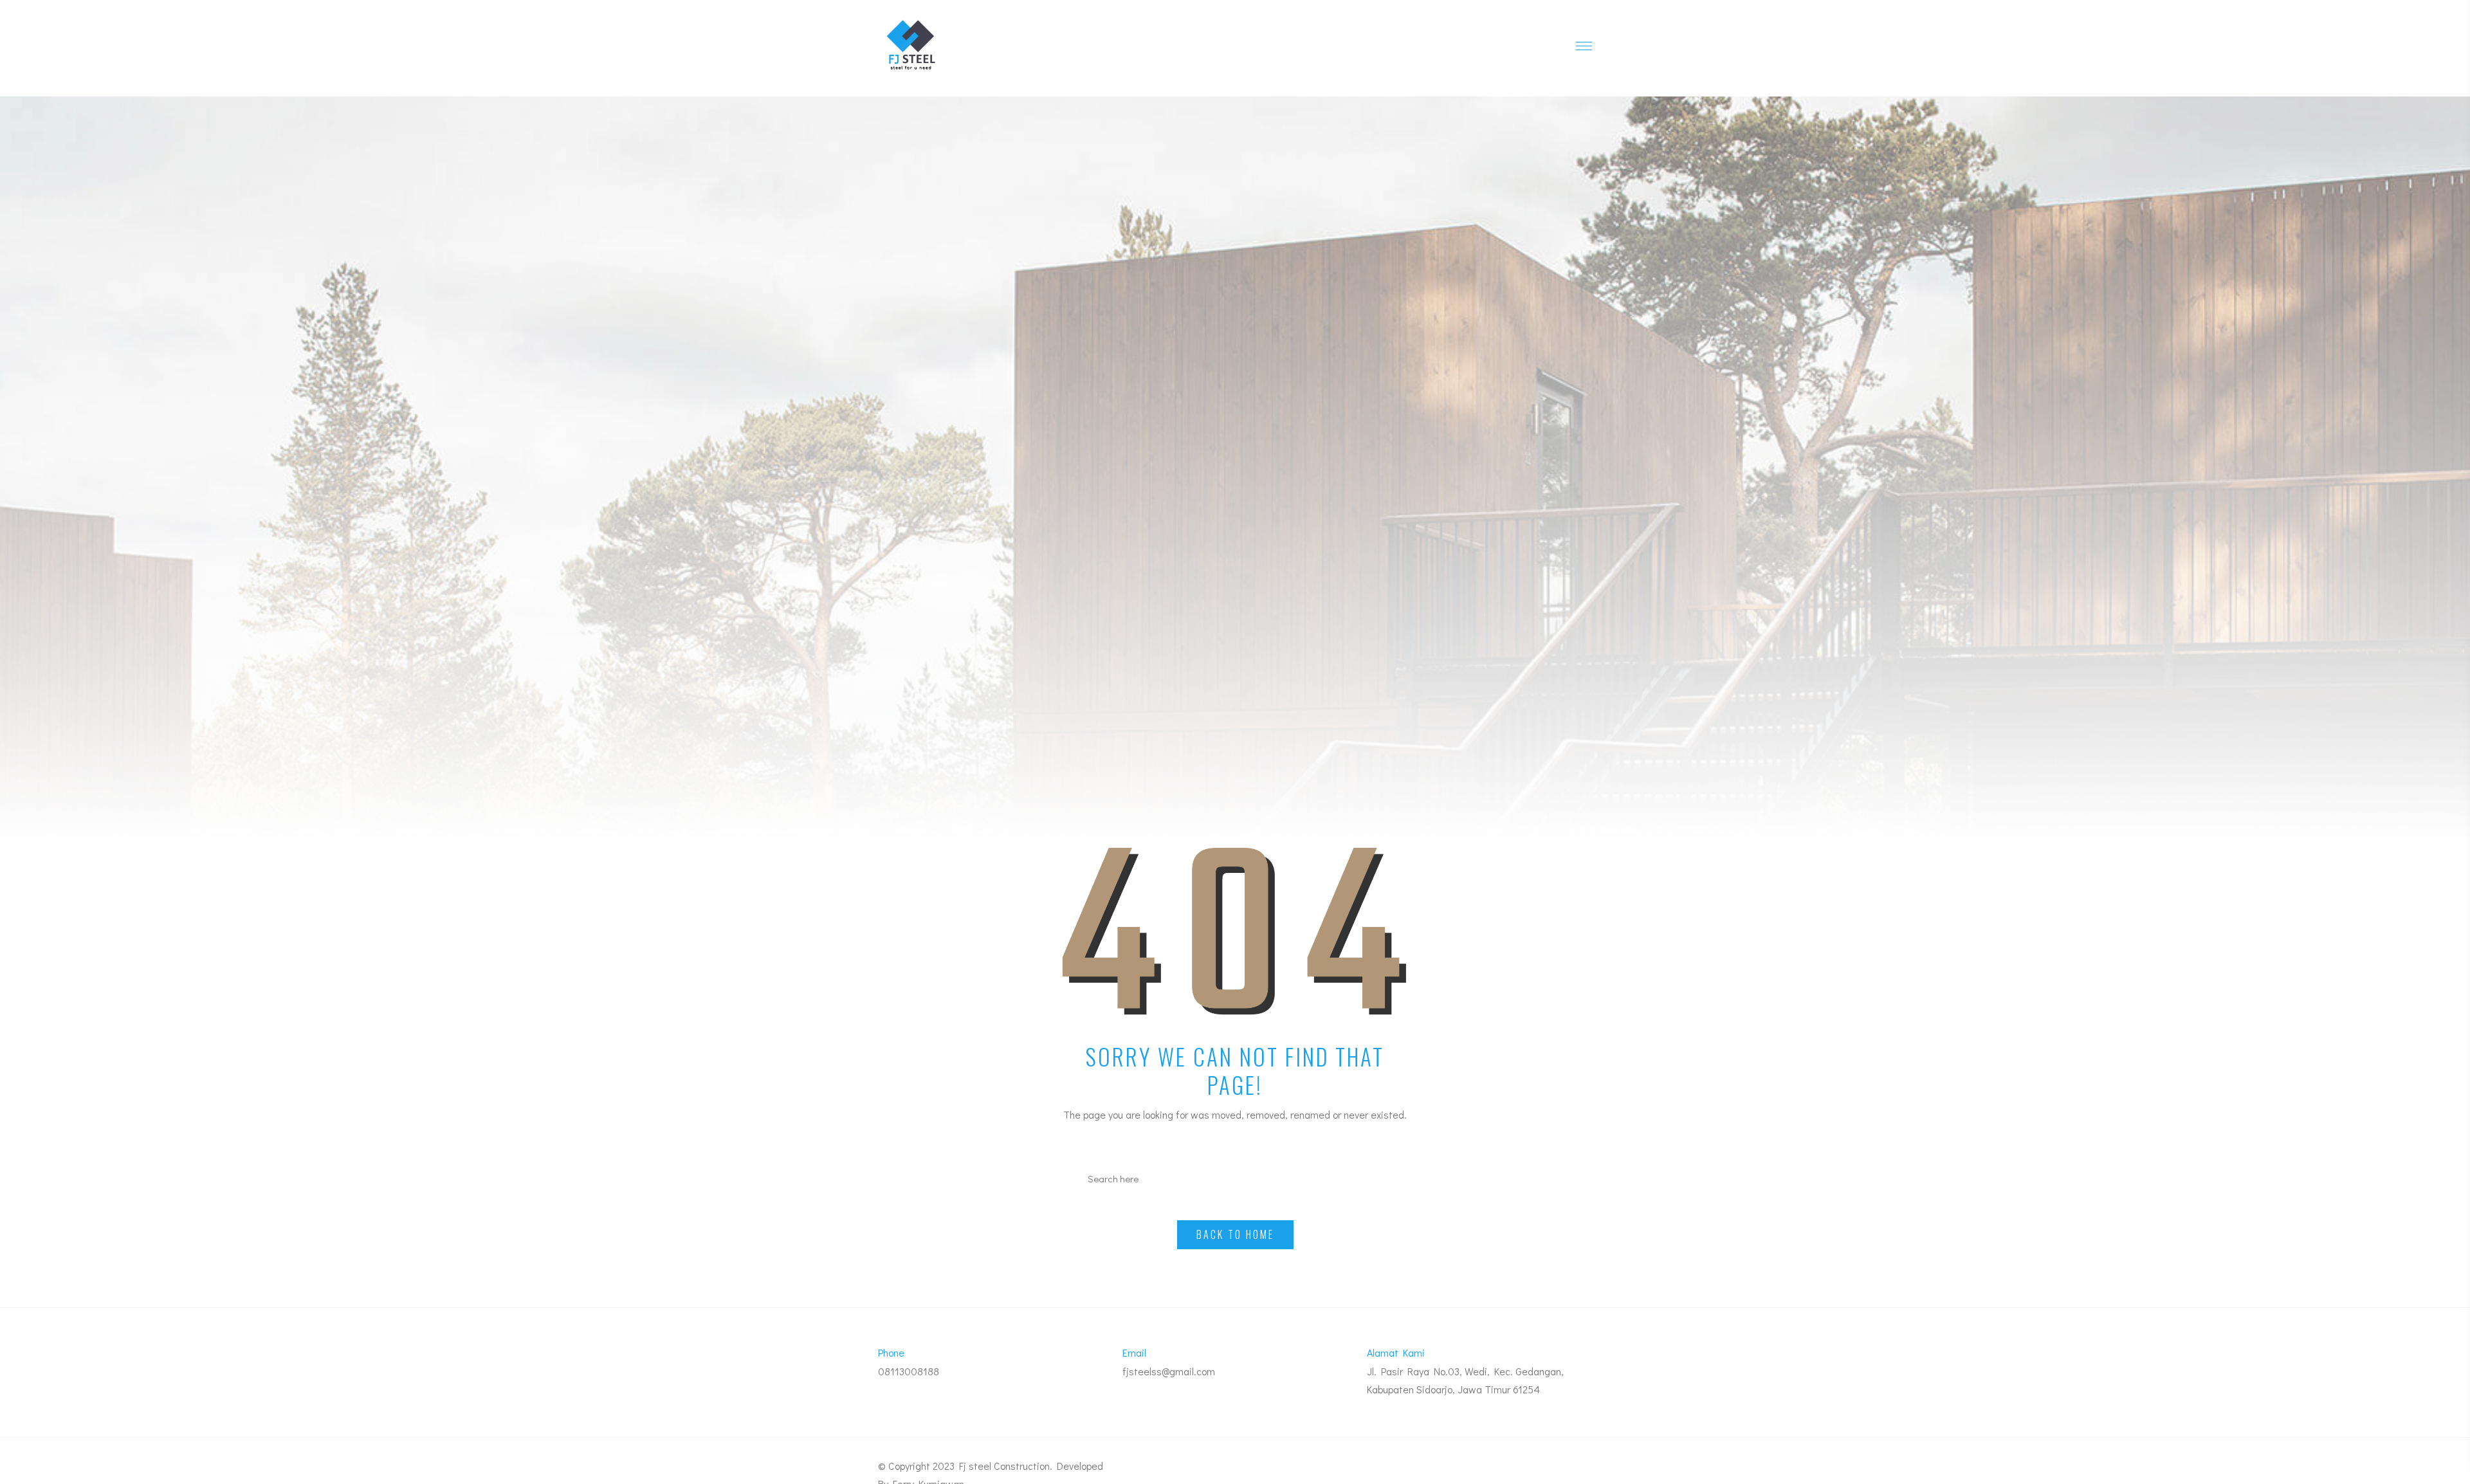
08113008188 (909, 1371)
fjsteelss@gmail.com (1169, 1371)
